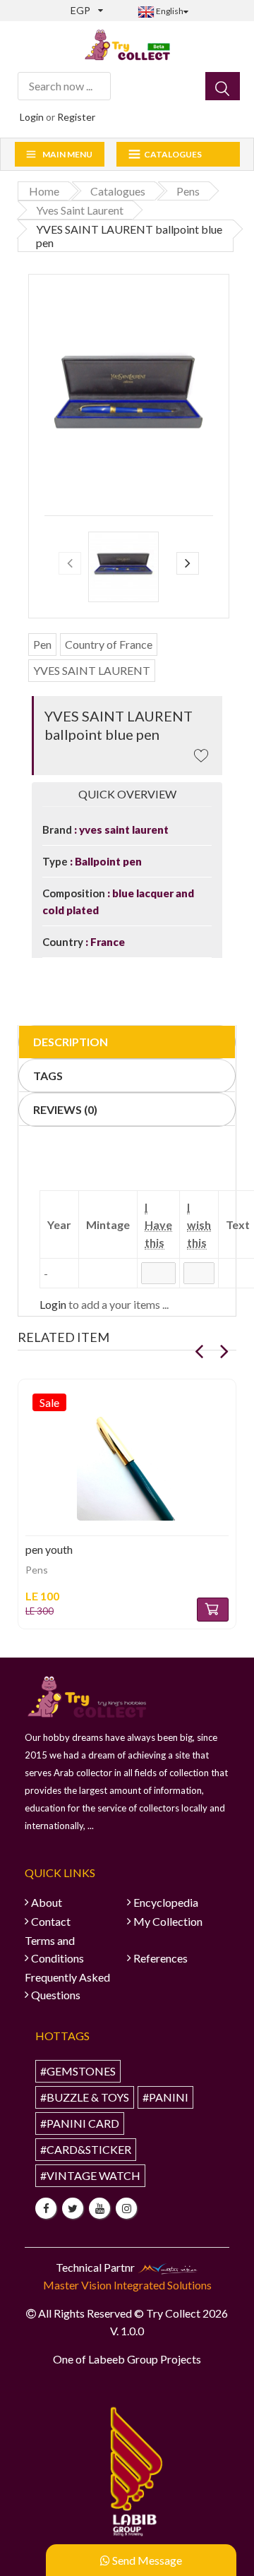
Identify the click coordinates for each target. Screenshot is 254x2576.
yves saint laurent (123, 829)
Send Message (146, 2560)
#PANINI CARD (80, 2123)
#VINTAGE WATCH (90, 2175)
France (107, 942)
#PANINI (165, 2097)
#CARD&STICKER (86, 2149)
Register (76, 117)
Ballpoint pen (107, 861)
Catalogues (173, 154)
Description (71, 1042)
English (169, 11)
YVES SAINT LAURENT (92, 670)
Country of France (109, 644)
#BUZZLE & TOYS (85, 2097)
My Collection (168, 1921)
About (47, 1902)
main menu (67, 154)
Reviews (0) (65, 1109)
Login (32, 117)
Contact (51, 1921)
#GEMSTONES (78, 2071)
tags (48, 1076)
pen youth (49, 1549)
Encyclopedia (166, 1902)
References (161, 1958)
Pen (42, 644)
